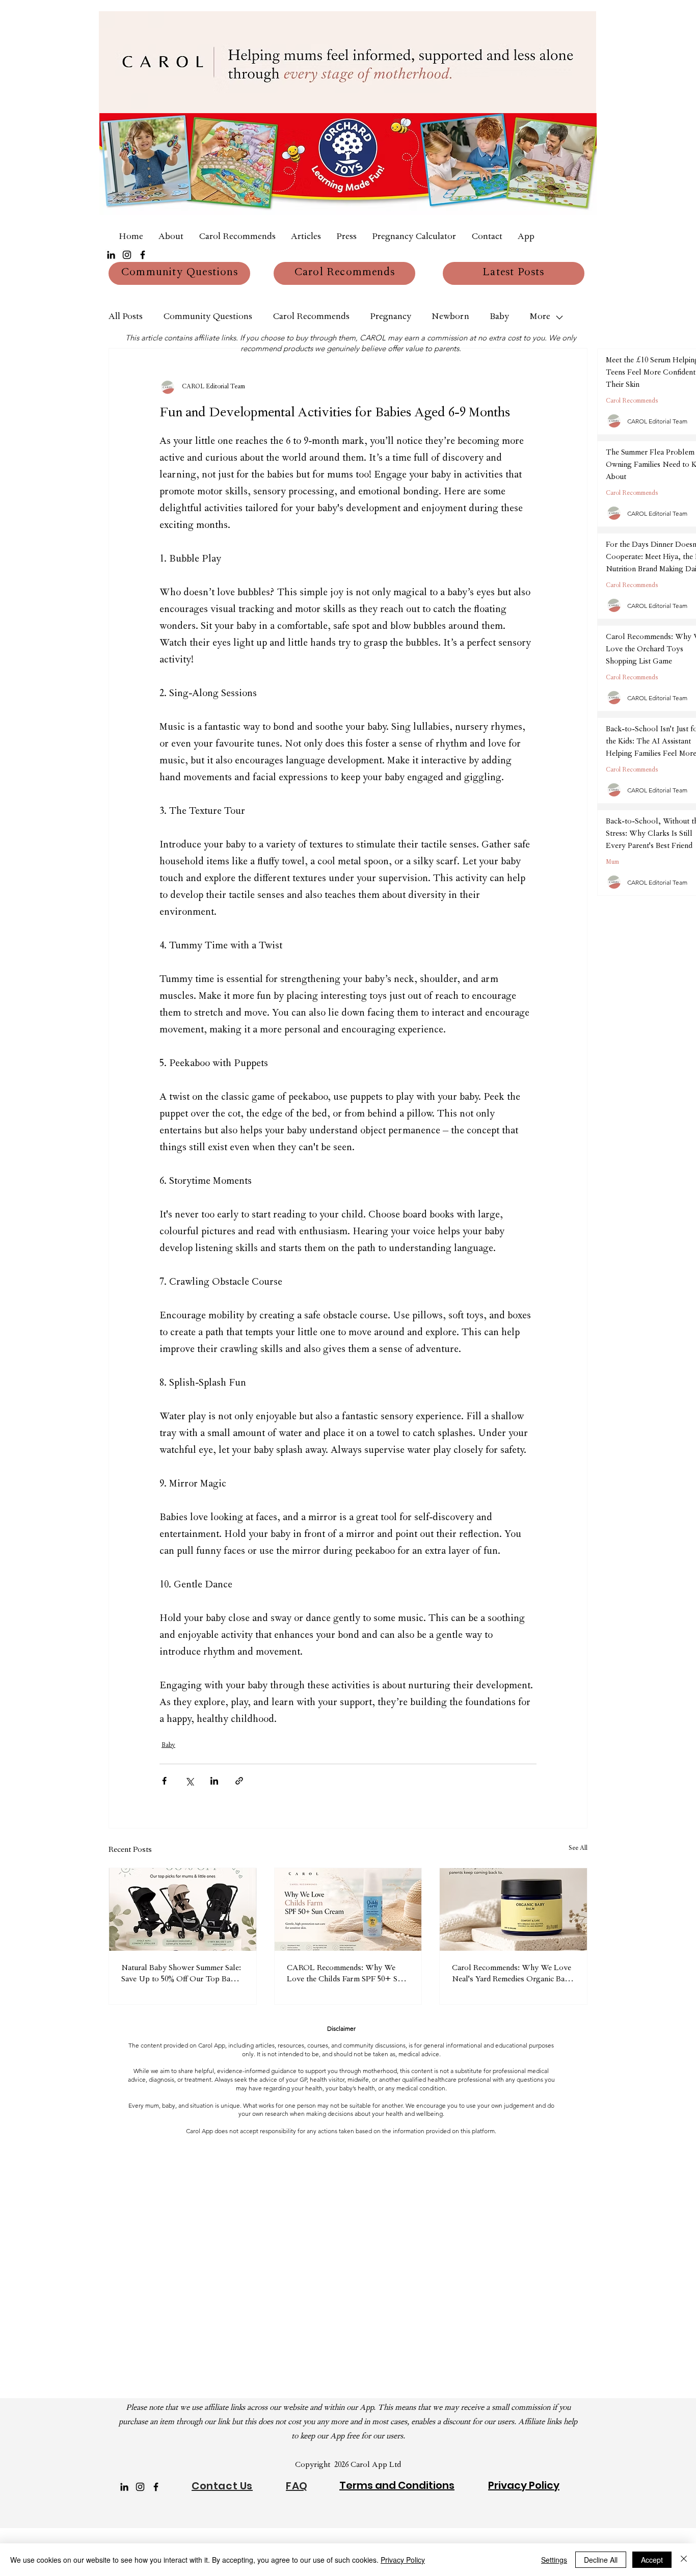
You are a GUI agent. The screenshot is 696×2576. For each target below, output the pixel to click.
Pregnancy (391, 317)
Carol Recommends (311, 317)
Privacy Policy (403, 2560)
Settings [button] (554, 2560)
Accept (652, 2560)
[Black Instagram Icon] (127, 255)
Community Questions (208, 317)
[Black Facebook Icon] (143, 255)
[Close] (684, 2560)
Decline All (601, 2560)
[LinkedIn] (111, 255)
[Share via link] (239, 1781)
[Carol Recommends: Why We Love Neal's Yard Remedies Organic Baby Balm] (513, 1909)
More (540, 317)
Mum (612, 863)
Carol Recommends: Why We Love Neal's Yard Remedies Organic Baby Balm (513, 1975)
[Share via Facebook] (164, 1781)
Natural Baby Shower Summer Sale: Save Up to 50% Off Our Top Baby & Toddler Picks (181, 1975)
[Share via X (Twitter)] (189, 1781)
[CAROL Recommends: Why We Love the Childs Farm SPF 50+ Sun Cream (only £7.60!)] (348, 1909)
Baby (499, 317)
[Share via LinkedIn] (214, 1781)
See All (578, 1849)
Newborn (450, 317)
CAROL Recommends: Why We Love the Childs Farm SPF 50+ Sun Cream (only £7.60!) (346, 1975)
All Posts (126, 317)
